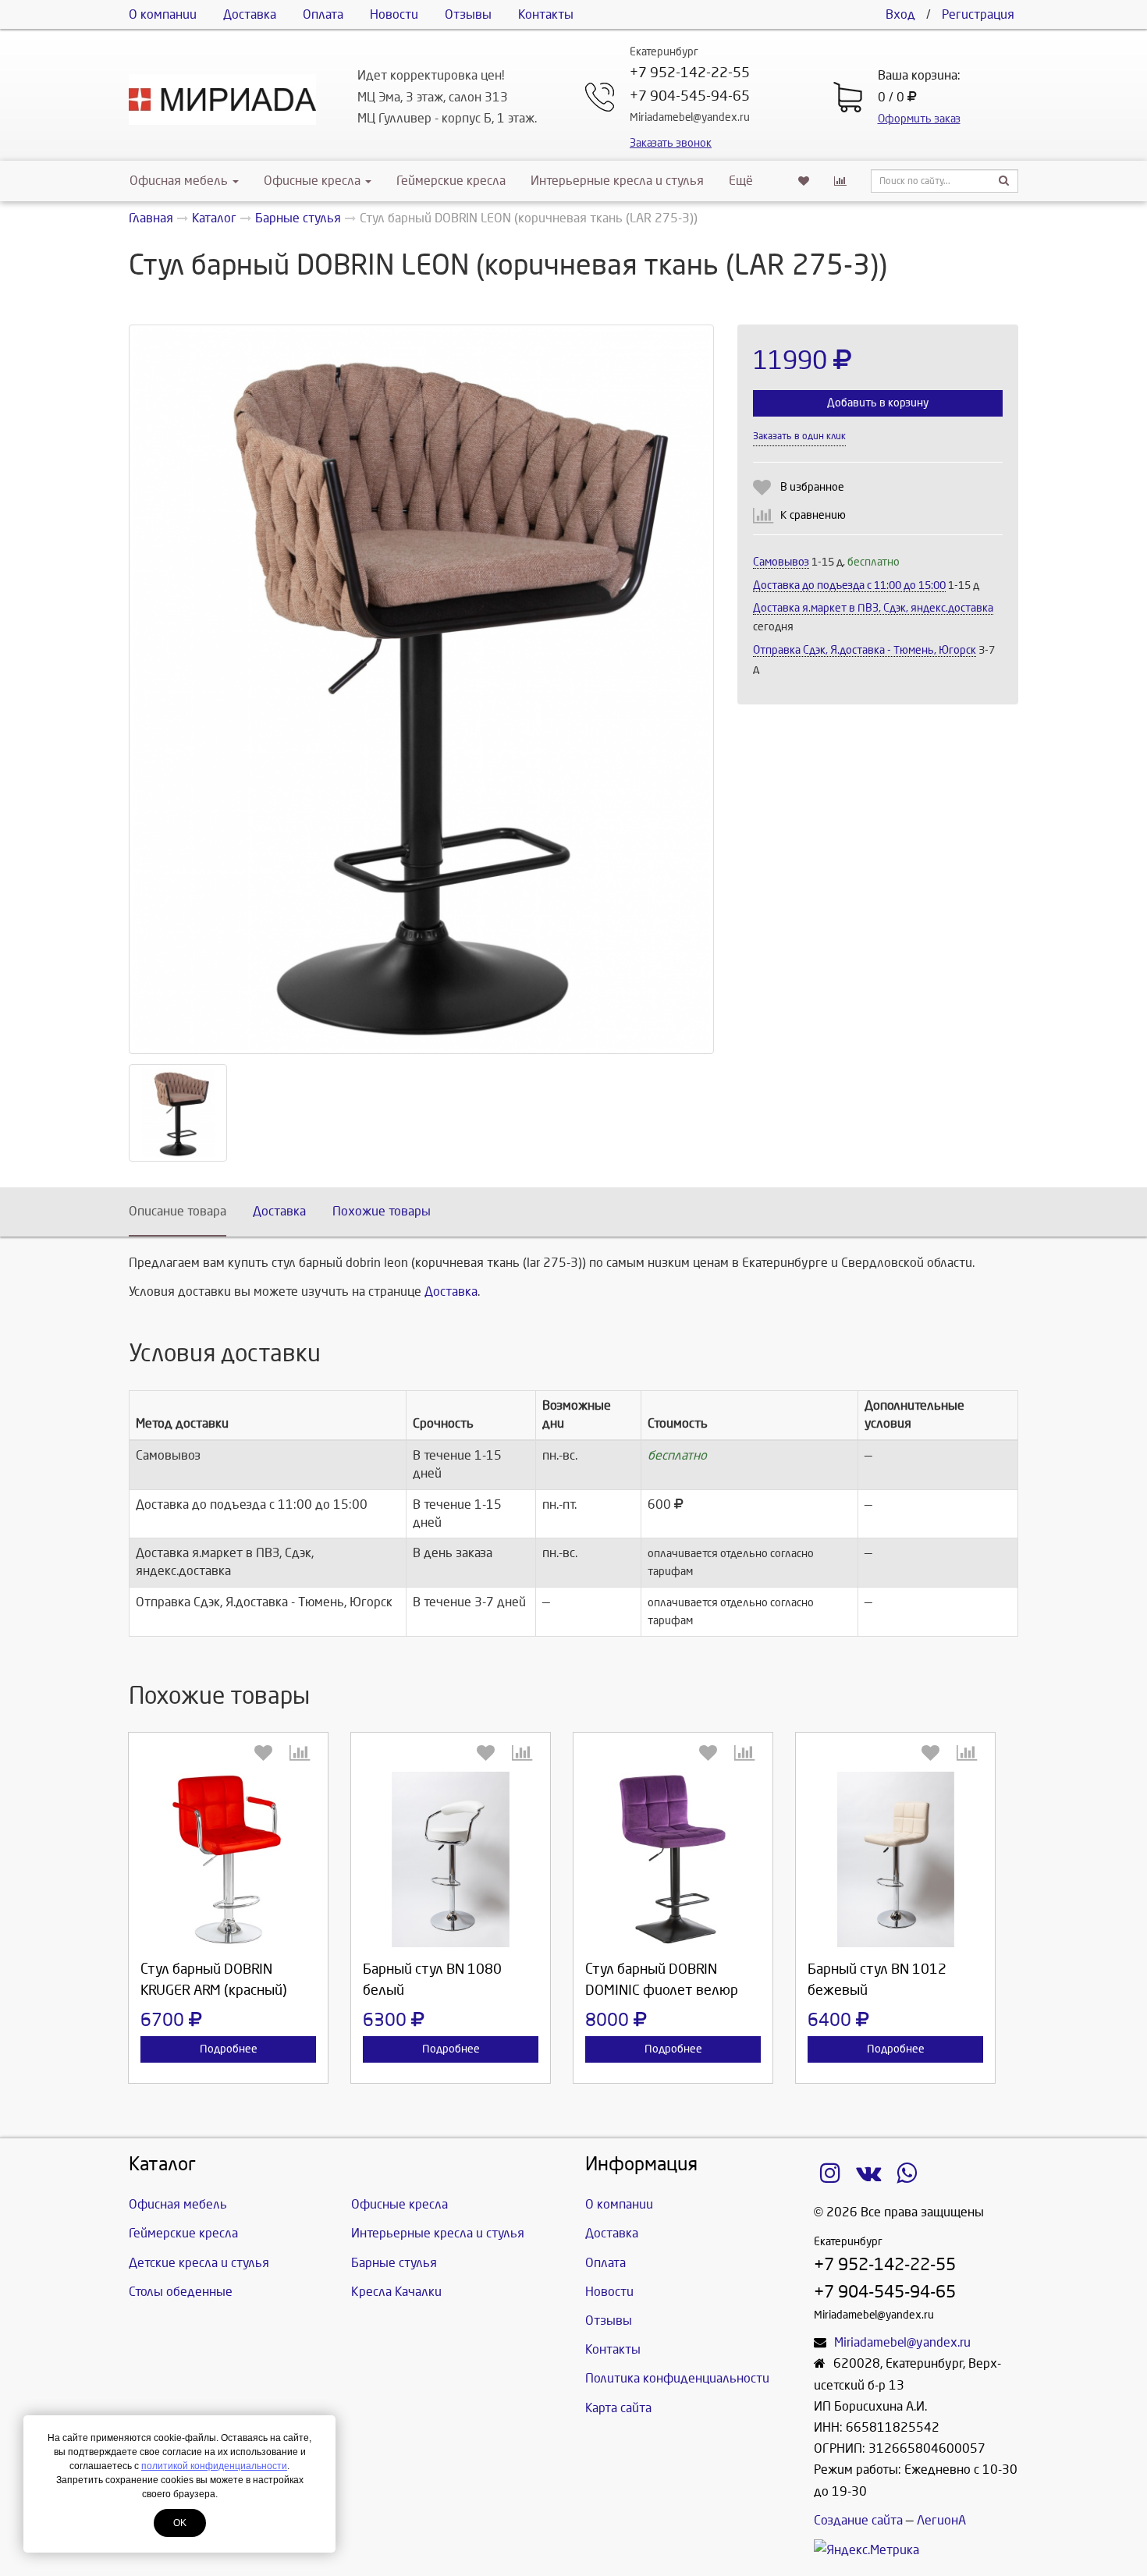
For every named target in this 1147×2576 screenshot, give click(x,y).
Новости (394, 14)
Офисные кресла (314, 181)
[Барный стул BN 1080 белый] (451, 1859)
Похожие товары (382, 1211)
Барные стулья (394, 2263)
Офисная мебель (179, 181)
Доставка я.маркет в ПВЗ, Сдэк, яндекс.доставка (873, 608)
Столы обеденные (181, 2292)
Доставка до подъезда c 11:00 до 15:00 (849, 585)
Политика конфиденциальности (677, 2378)
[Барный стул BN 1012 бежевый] (895, 1859)
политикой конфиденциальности (214, 2466)
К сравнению (813, 515)
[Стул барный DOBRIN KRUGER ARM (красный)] (228, 1859)
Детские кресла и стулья (199, 2263)
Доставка (250, 14)
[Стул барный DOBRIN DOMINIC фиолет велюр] (673, 1859)
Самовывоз (781, 562)
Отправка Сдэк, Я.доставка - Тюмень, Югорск (865, 650)
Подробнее (229, 2049)
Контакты (546, 14)
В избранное (812, 487)
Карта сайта (618, 2408)
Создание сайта (858, 2520)
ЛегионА (941, 2520)
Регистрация (978, 14)
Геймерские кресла (451, 181)
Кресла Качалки (396, 2292)
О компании (163, 14)
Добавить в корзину (878, 403)
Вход (900, 14)
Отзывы (468, 14)
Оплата (323, 14)
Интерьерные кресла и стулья (617, 181)
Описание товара (178, 1211)
